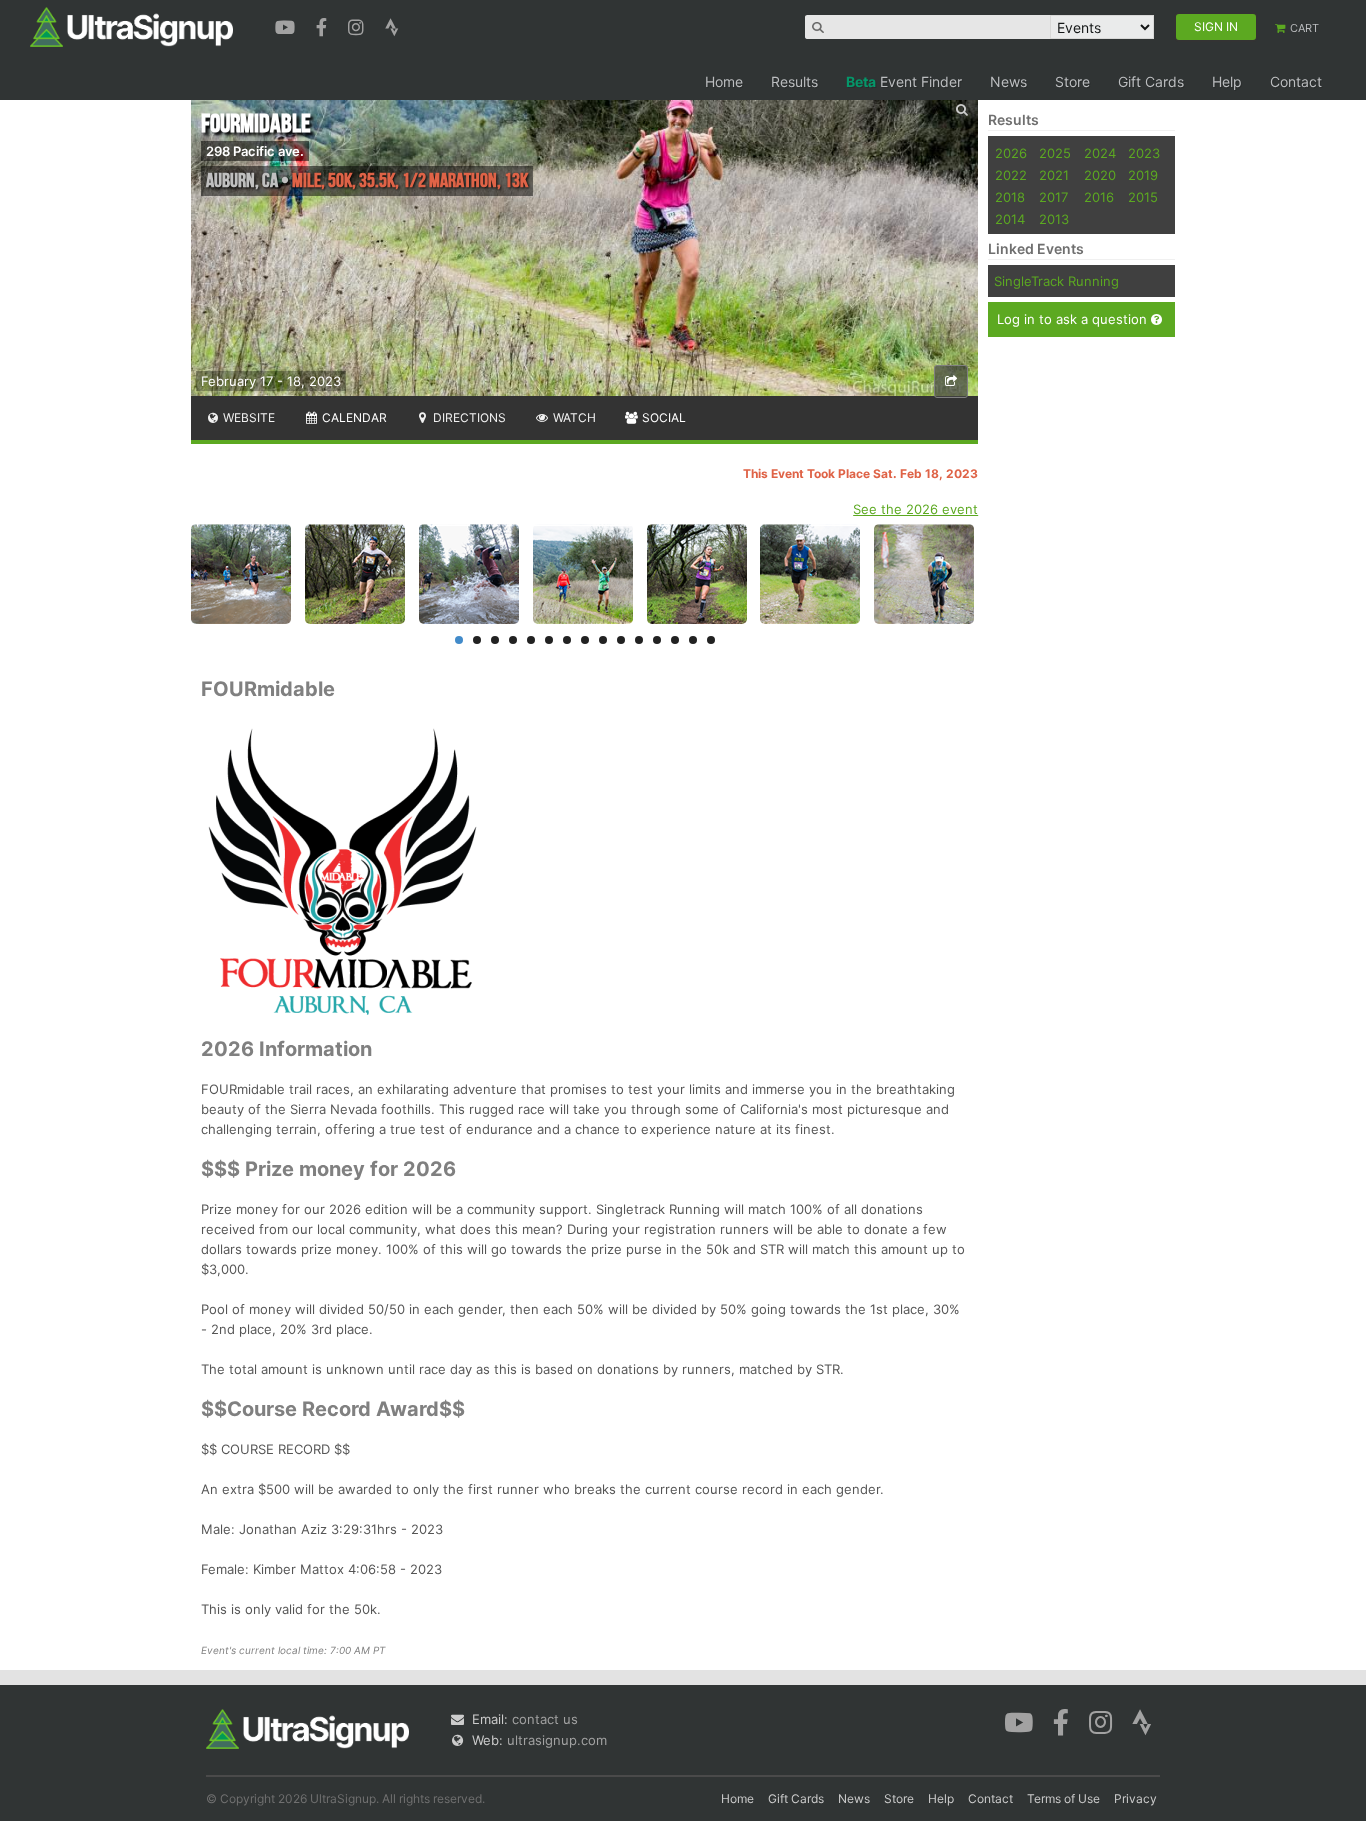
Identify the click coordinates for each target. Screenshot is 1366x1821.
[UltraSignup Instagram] (358, 25)
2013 (1054, 219)
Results (794, 81)
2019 (1143, 175)
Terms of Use (1063, 1798)
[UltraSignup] (131, 26)
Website (247, 417)
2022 (1011, 175)
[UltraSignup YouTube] (287, 25)
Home (724, 81)
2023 (1144, 153)
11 (639, 640)
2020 (1100, 175)
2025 (1055, 153)
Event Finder (904, 81)
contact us (545, 1719)
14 (693, 640)
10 (621, 640)
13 (675, 640)
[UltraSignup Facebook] (324, 25)
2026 (1011, 153)
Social (662, 417)
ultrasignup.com (557, 1740)
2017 (1053, 197)
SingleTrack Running (1056, 281)
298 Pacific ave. (255, 151)
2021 (1054, 175)
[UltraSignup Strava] (392, 25)
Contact (1296, 81)
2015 (1143, 197)
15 (711, 640)
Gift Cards (1151, 81)
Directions (468, 417)
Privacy (1135, 1798)
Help (1227, 81)
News (1008, 81)
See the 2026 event (915, 509)
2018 (1010, 197)
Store (1072, 81)
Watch (573, 417)
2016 (1099, 197)
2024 (1100, 153)
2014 (1010, 219)
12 (657, 640)
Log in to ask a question (1074, 319)
